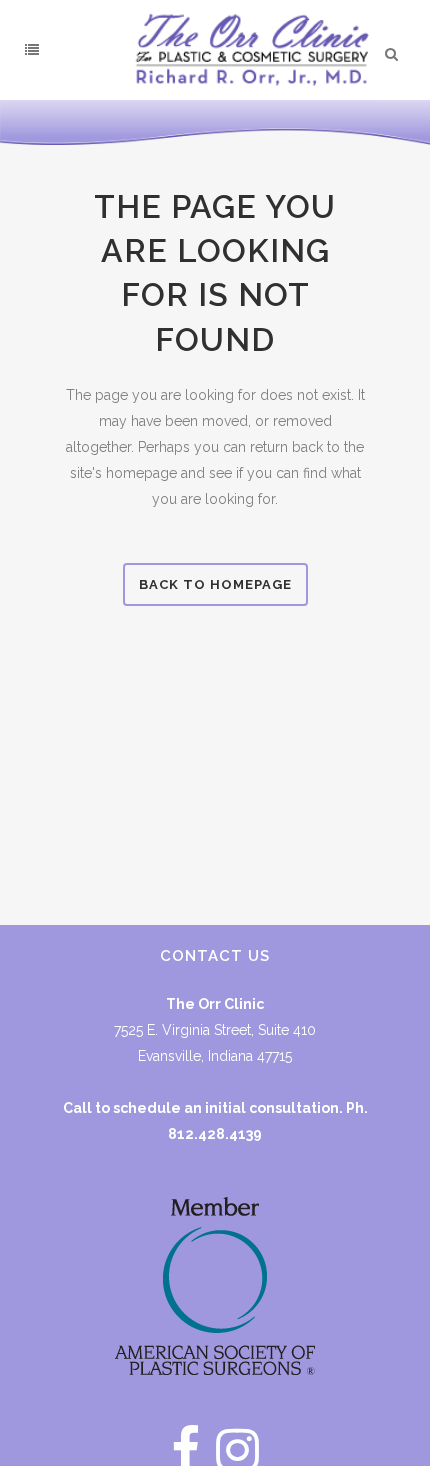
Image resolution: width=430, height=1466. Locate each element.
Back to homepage (215, 584)
